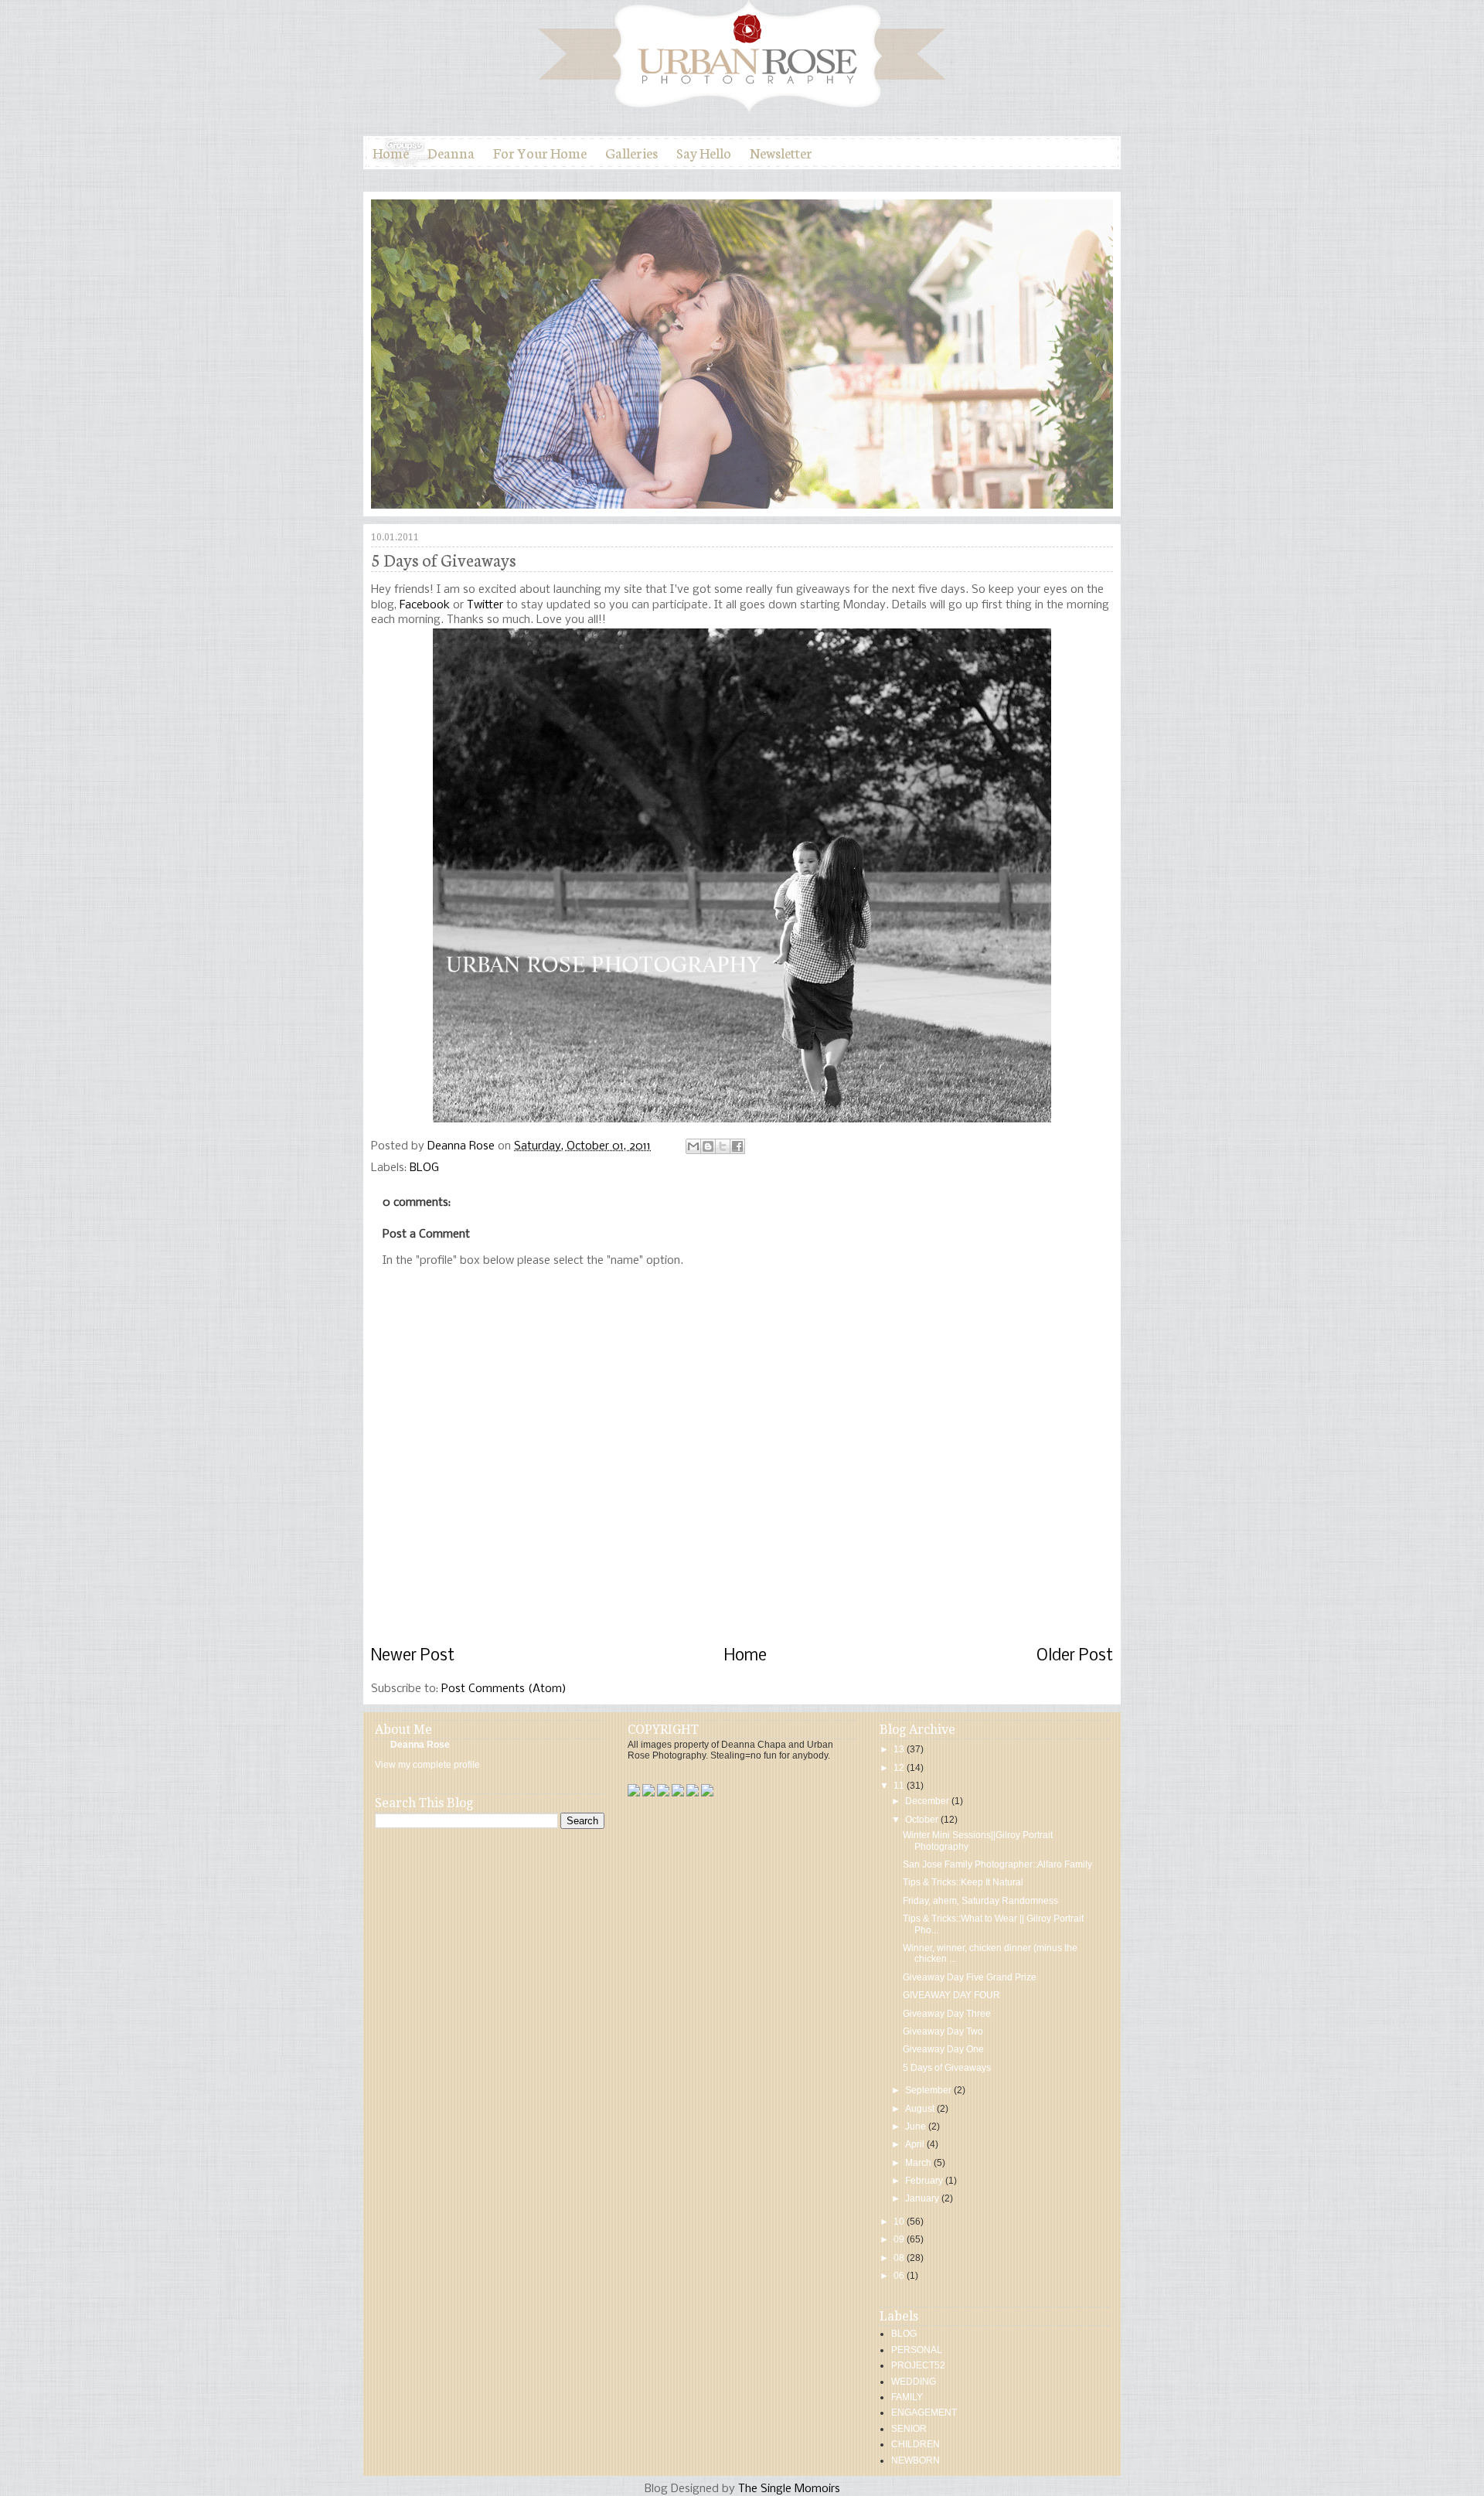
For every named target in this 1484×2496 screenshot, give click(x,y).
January (923, 2198)
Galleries (631, 152)
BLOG (424, 1168)
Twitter (485, 605)
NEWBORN (916, 2460)
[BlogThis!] (708, 1146)
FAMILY (907, 2397)
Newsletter (781, 152)
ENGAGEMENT (924, 2413)
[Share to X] (723, 1146)
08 (900, 2258)
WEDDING (914, 2382)
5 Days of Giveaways (947, 2068)
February (925, 2181)
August (921, 2109)
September (929, 2090)
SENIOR (909, 2429)
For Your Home (540, 152)
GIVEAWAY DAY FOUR (951, 1995)
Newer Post (413, 1656)
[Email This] (693, 1146)
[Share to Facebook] (737, 1146)
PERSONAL (917, 2350)
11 (900, 1786)
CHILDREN (916, 2444)
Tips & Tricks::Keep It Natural (963, 1882)
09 (900, 2239)
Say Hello (704, 152)
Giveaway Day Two (943, 2031)
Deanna (451, 152)
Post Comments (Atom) (504, 1689)
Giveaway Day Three (947, 2014)
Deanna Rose (463, 1146)
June (917, 2127)
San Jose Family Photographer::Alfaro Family (997, 1864)
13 (900, 1749)
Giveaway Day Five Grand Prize (970, 1977)
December (928, 1801)
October (923, 1820)
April (916, 2144)
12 (900, 1768)
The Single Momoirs (789, 2489)
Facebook (425, 605)
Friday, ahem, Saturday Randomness (980, 1901)
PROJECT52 (918, 2365)
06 (900, 2276)
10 (900, 2222)
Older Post (1075, 1656)
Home (391, 152)
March (919, 2163)
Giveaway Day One (943, 2049)
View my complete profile (427, 1765)
